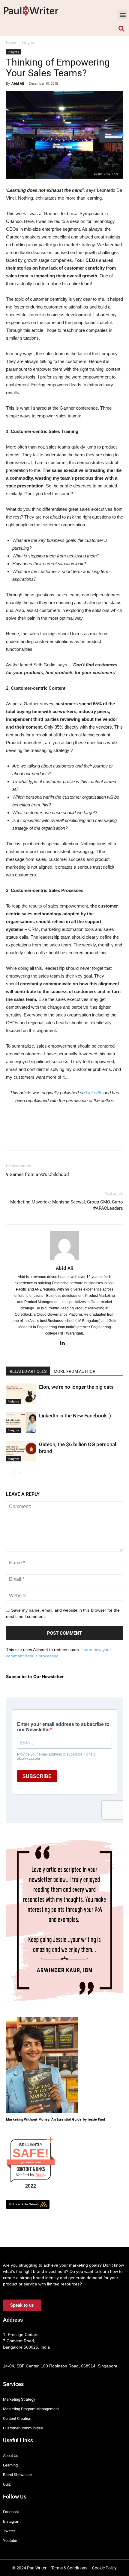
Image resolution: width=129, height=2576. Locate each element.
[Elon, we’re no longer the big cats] (21, 1394)
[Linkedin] (65, 1344)
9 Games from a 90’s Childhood (37, 1174)
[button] (123, 15)
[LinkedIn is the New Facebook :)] (21, 1423)
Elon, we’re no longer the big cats (76, 1387)
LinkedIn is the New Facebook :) (75, 1416)
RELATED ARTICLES (28, 1371)
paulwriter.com (31, 2162)
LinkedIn (95, 1093)
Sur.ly (40, 2175)
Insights (28, 42)
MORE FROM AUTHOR (75, 1371)
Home (11, 42)
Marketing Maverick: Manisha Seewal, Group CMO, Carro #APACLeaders (67, 1205)
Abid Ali (18, 83)
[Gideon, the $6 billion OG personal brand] (21, 1451)
